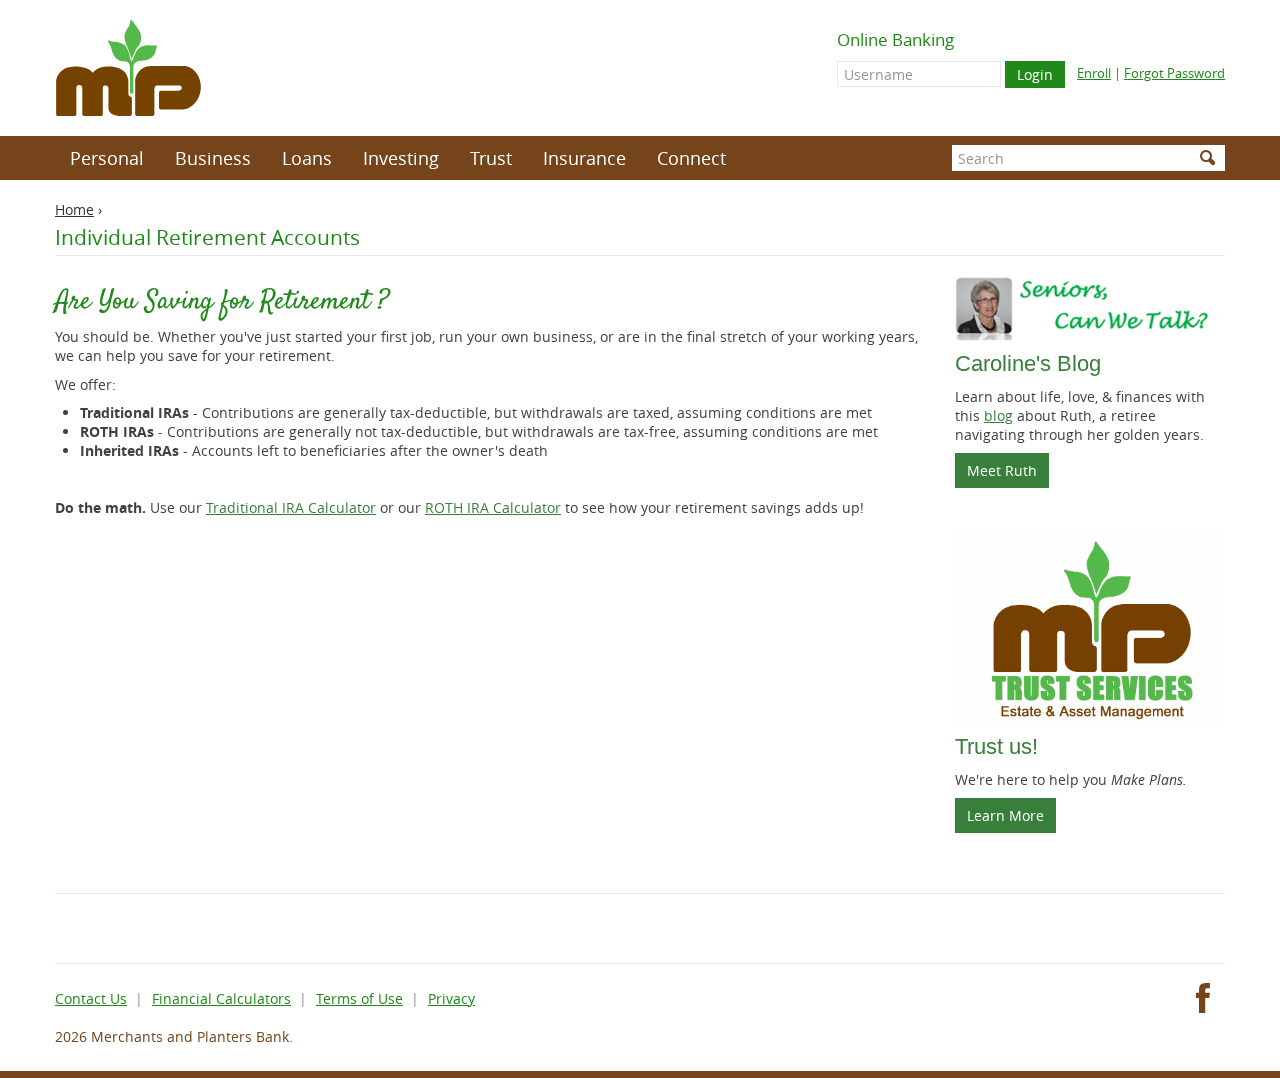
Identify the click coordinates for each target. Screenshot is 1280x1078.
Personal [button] (107, 158)
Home (74, 209)
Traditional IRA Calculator (291, 507)
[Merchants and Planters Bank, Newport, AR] (128, 68)
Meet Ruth (1008, 474)
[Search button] (1207, 158)
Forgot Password (1174, 73)
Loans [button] (307, 158)
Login (1035, 74)
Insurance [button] (584, 158)
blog (998, 415)
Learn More (1005, 815)
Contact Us (91, 998)
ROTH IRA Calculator (493, 507)
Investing (401, 158)
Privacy (451, 998)
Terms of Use (359, 998)
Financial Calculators (221, 998)
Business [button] (213, 158)
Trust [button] (491, 158)
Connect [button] (691, 158)
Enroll (1094, 73)
